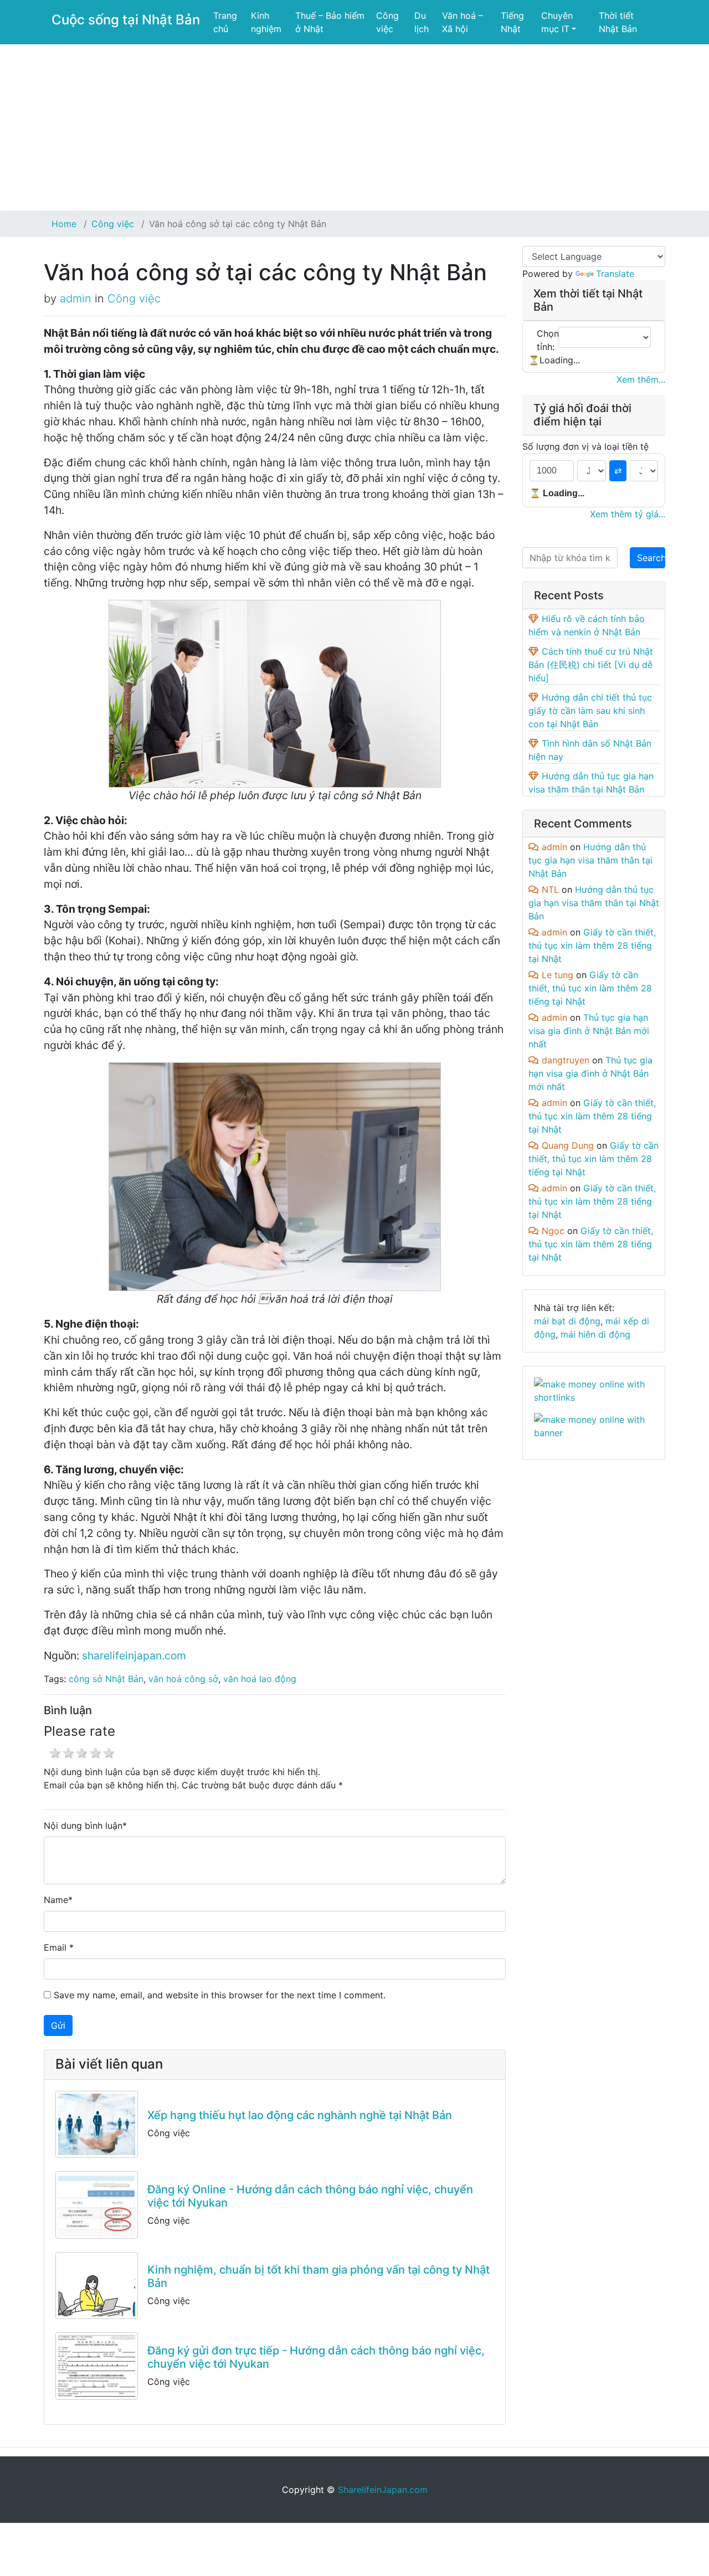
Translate (615, 274)
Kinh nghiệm (266, 22)
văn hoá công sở (183, 1679)
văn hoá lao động (260, 1679)
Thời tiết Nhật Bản (618, 22)
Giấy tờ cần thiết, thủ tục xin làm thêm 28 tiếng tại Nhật (592, 945)
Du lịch (422, 22)
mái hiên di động (595, 1334)
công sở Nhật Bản (106, 1679)
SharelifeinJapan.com (383, 2490)
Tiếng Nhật (512, 22)
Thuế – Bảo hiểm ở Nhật (330, 22)
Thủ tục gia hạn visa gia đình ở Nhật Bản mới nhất (589, 1031)
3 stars (81, 1753)
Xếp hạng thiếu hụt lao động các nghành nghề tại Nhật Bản (300, 2115)
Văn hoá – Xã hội (463, 22)
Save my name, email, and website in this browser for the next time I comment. (220, 1995)
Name (56, 1900)
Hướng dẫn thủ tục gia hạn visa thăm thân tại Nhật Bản (590, 860)
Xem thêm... (641, 379)
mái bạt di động (567, 1321)
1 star (55, 1753)
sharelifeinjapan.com (134, 1655)
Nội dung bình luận (83, 1826)
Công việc (387, 22)
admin (76, 299)
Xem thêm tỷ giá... (628, 514)
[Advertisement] (354, 127)
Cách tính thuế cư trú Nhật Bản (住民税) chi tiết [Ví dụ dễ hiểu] (591, 665)
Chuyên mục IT (557, 22)
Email (55, 1947)
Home (64, 224)
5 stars (109, 1753)
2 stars (68, 1753)
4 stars (95, 1753)
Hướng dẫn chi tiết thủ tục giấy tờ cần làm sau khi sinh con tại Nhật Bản (590, 711)
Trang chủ (225, 22)
